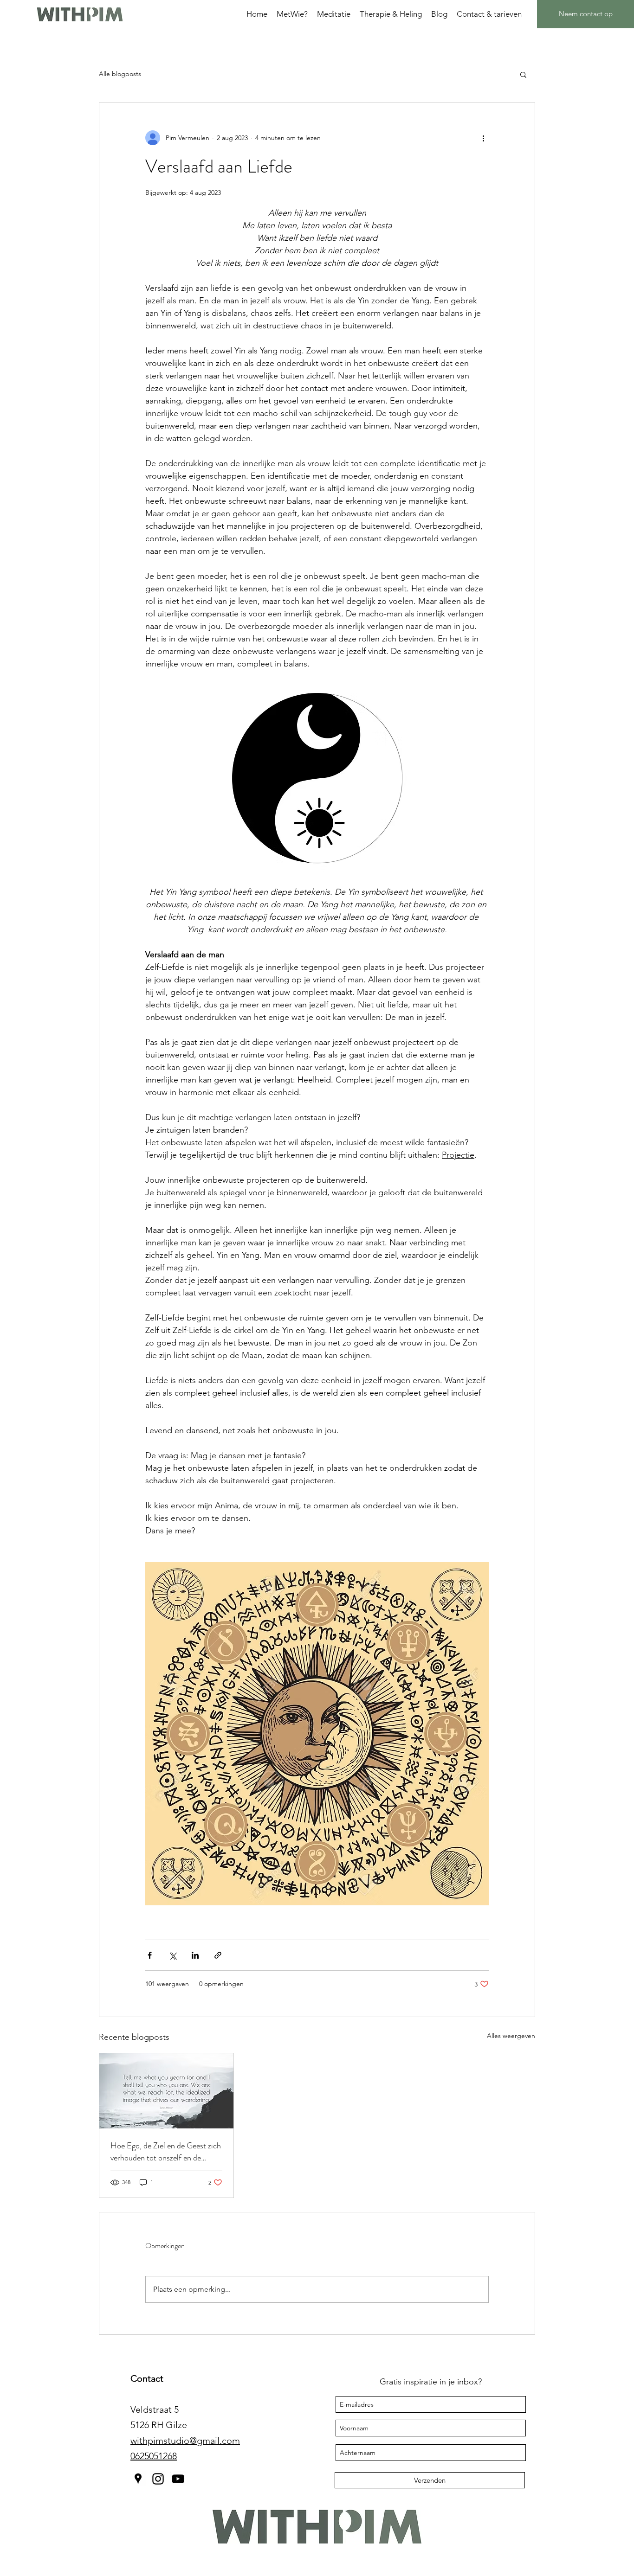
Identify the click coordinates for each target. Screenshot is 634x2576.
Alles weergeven (511, 2036)
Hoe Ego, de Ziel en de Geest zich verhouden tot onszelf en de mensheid (166, 2152)
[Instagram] (158, 2479)
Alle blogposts (120, 74)
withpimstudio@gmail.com (185, 2441)
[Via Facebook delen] (150, 1955)
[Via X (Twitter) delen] (172, 1955)
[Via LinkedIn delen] (195, 1955)
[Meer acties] (483, 138)
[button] (523, 74)
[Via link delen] (218, 1955)
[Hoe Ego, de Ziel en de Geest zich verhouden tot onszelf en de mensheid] (166, 2091)
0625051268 (154, 2456)
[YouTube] (178, 2479)
